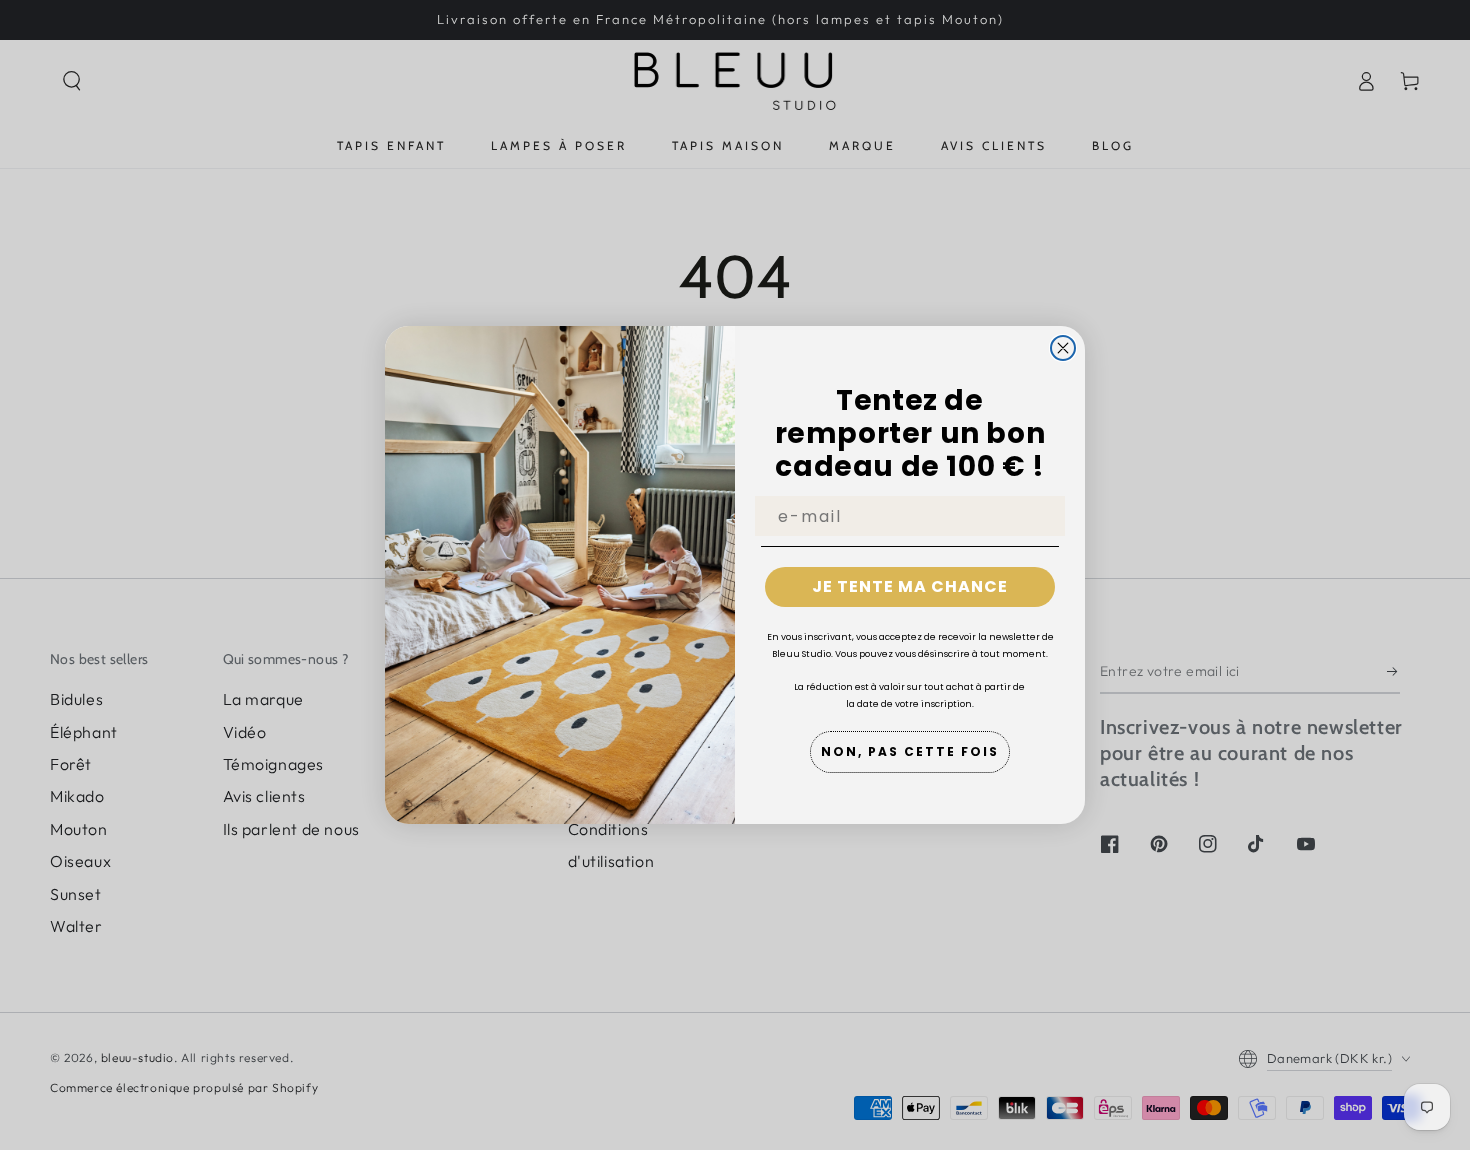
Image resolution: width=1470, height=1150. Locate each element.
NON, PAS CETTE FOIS (910, 751)
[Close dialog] (1063, 348)
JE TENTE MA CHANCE (910, 586)
